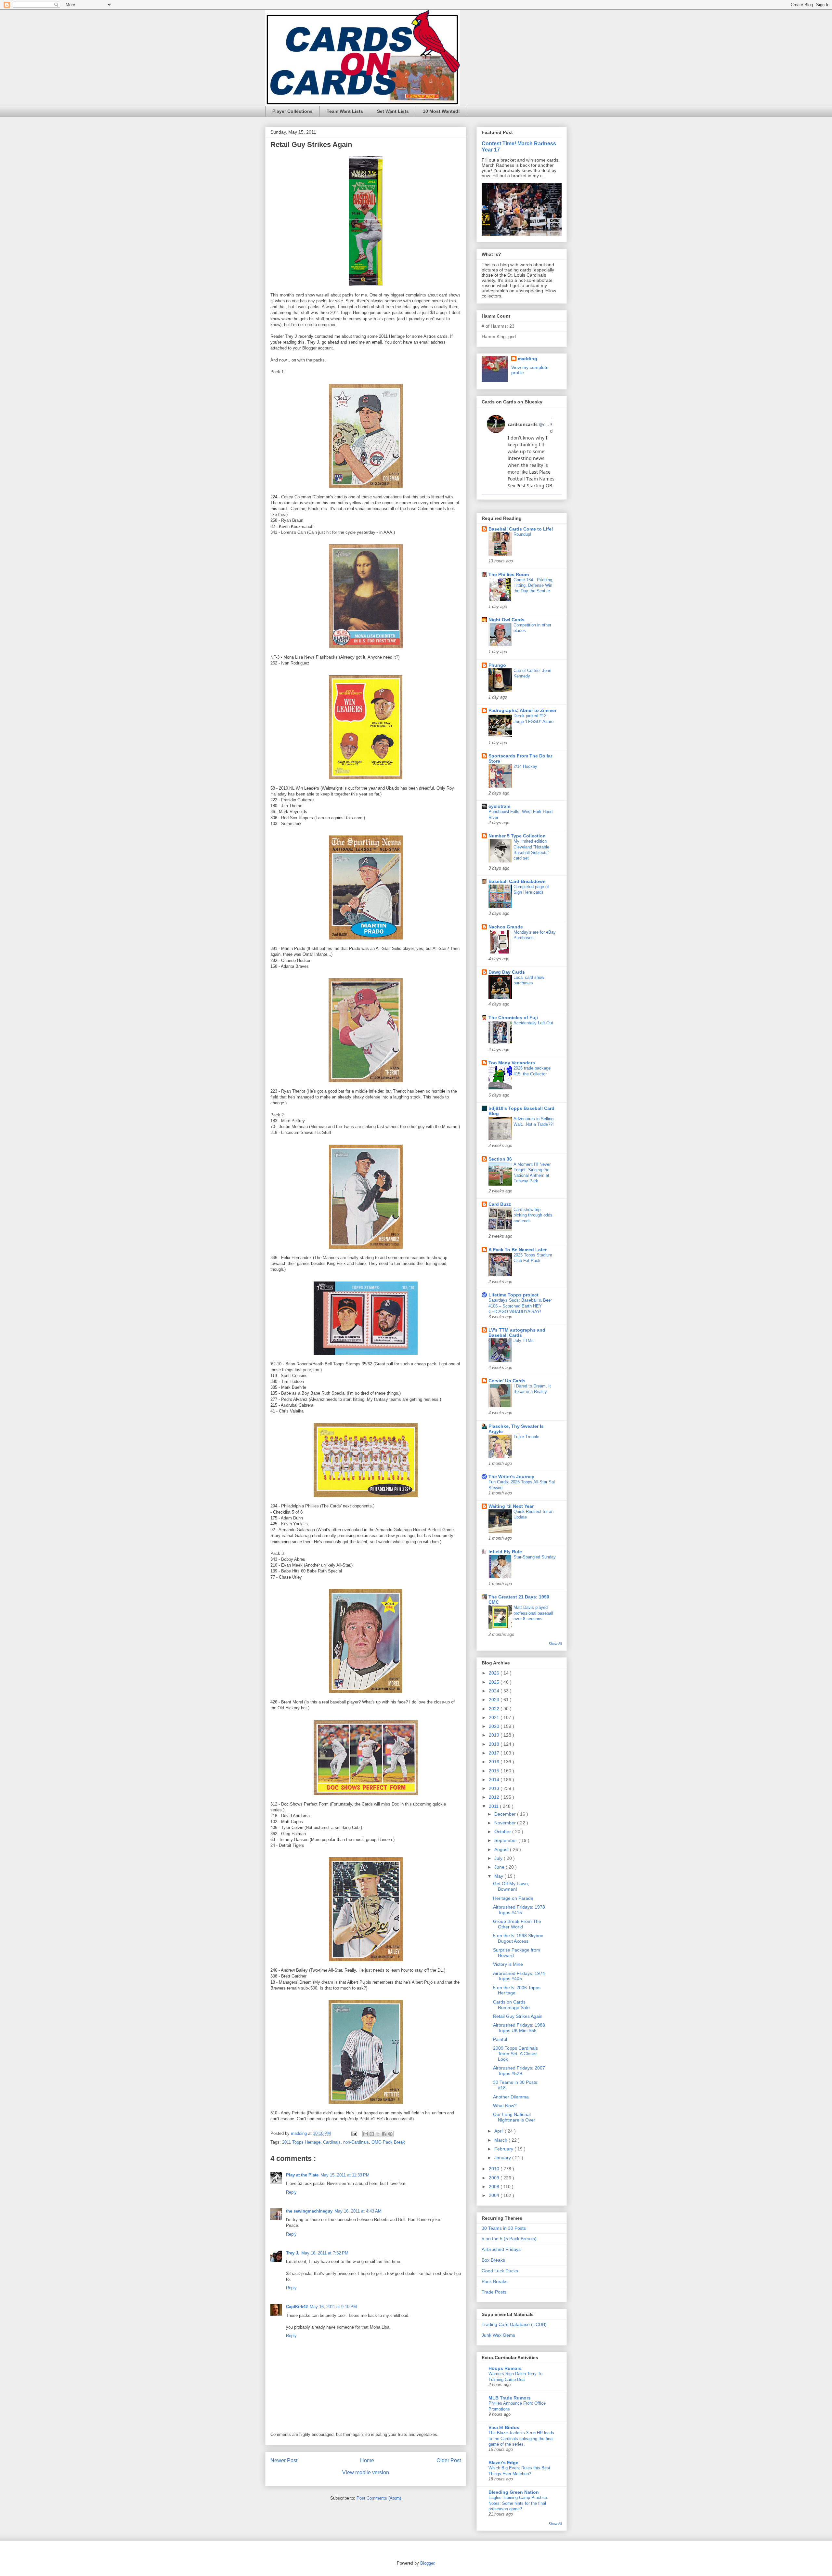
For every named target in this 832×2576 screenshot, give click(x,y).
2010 (495, 2169)
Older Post (449, 2460)
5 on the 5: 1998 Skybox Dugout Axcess (518, 1938)
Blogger (427, 2563)
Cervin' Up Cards (507, 1381)
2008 (495, 2187)
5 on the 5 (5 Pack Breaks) (509, 2239)
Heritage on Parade (513, 1898)
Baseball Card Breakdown (517, 881)
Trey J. (293, 2253)
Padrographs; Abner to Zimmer (522, 710)
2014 (495, 1780)
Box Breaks (493, 2260)
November (506, 1823)
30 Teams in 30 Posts (504, 2228)
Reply (291, 2192)
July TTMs (524, 1341)
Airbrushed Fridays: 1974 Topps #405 (519, 1976)
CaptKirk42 (297, 2307)
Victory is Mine (508, 1964)
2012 (495, 1797)
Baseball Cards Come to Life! (521, 529)
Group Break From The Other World (517, 1924)
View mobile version (366, 2472)
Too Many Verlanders (512, 1063)
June (500, 1867)
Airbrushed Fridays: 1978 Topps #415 (519, 1910)
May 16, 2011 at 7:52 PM (325, 2253)
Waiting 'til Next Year (511, 1506)
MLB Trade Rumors (510, 2398)
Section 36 (500, 1159)
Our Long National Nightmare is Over (514, 2117)
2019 (495, 1735)
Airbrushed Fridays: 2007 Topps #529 (519, 2071)
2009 (495, 2178)
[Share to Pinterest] (390, 2134)
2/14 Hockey (525, 766)
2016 (495, 1762)
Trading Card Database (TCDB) (514, 2324)
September (506, 1840)
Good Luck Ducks (500, 2271)
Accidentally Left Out (533, 1023)
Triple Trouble (526, 1437)
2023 (495, 1700)
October (503, 1832)
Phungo (497, 665)
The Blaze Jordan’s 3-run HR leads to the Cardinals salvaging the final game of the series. (521, 2438)
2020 (495, 1726)
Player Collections (292, 111)
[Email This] (366, 2134)
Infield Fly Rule (505, 1552)
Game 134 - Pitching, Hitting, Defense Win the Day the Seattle (533, 585)
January (503, 2158)
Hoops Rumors (505, 2368)
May (499, 1876)
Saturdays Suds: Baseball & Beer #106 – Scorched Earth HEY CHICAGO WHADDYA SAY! (520, 1306)
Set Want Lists (393, 111)
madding (527, 359)
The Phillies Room (509, 574)
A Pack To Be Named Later (518, 1250)
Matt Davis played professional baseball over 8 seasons (533, 1613)
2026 (495, 1673)
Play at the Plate (302, 2175)
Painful (500, 2039)
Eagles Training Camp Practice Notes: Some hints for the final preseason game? (518, 2503)
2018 (495, 1744)
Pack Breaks (494, 2281)
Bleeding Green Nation (514, 2492)
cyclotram (499, 806)
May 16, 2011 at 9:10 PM (333, 2307)
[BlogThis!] (372, 2134)
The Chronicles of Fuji (513, 1018)
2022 (495, 1709)
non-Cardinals (356, 2142)
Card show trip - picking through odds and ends (533, 1215)
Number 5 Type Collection (517, 836)
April (500, 2131)
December (506, 1814)
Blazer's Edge (503, 2463)
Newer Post (284, 2460)
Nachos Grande (506, 927)
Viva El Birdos (504, 2427)
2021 (495, 1717)
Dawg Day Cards (507, 972)
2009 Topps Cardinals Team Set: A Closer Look (515, 2054)
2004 (495, 2195)
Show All (555, 1644)
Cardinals (332, 2142)
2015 (495, 1771)
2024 (495, 1691)
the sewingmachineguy (309, 2211)
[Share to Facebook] (384, 2134)
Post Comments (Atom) (379, 2498)
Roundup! (522, 534)
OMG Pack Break (388, 2142)
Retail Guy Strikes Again (518, 2016)
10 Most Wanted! (441, 111)
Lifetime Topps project (513, 1295)
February (504, 2149)
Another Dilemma (511, 2097)
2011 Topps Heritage (301, 2142)
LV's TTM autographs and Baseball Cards (517, 1333)
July (499, 1858)
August (502, 1849)
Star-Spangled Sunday (535, 1557)
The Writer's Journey (511, 1477)
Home (367, 2460)
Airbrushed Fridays (501, 2249)
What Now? (505, 2106)
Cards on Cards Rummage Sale (511, 2005)
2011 (494, 1806)
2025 (495, 1682)
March (501, 2140)
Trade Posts (494, 2292)
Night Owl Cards (507, 620)
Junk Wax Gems (498, 2335)
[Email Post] (354, 2133)
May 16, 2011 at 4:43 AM (358, 2211)
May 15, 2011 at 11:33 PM (345, 2175)
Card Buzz (500, 1204)
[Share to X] (378, 2134)
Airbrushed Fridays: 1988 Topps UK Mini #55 (519, 2028)
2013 (495, 1788)
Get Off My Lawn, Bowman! (511, 1886)
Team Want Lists (345, 111)
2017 (495, 1753)
